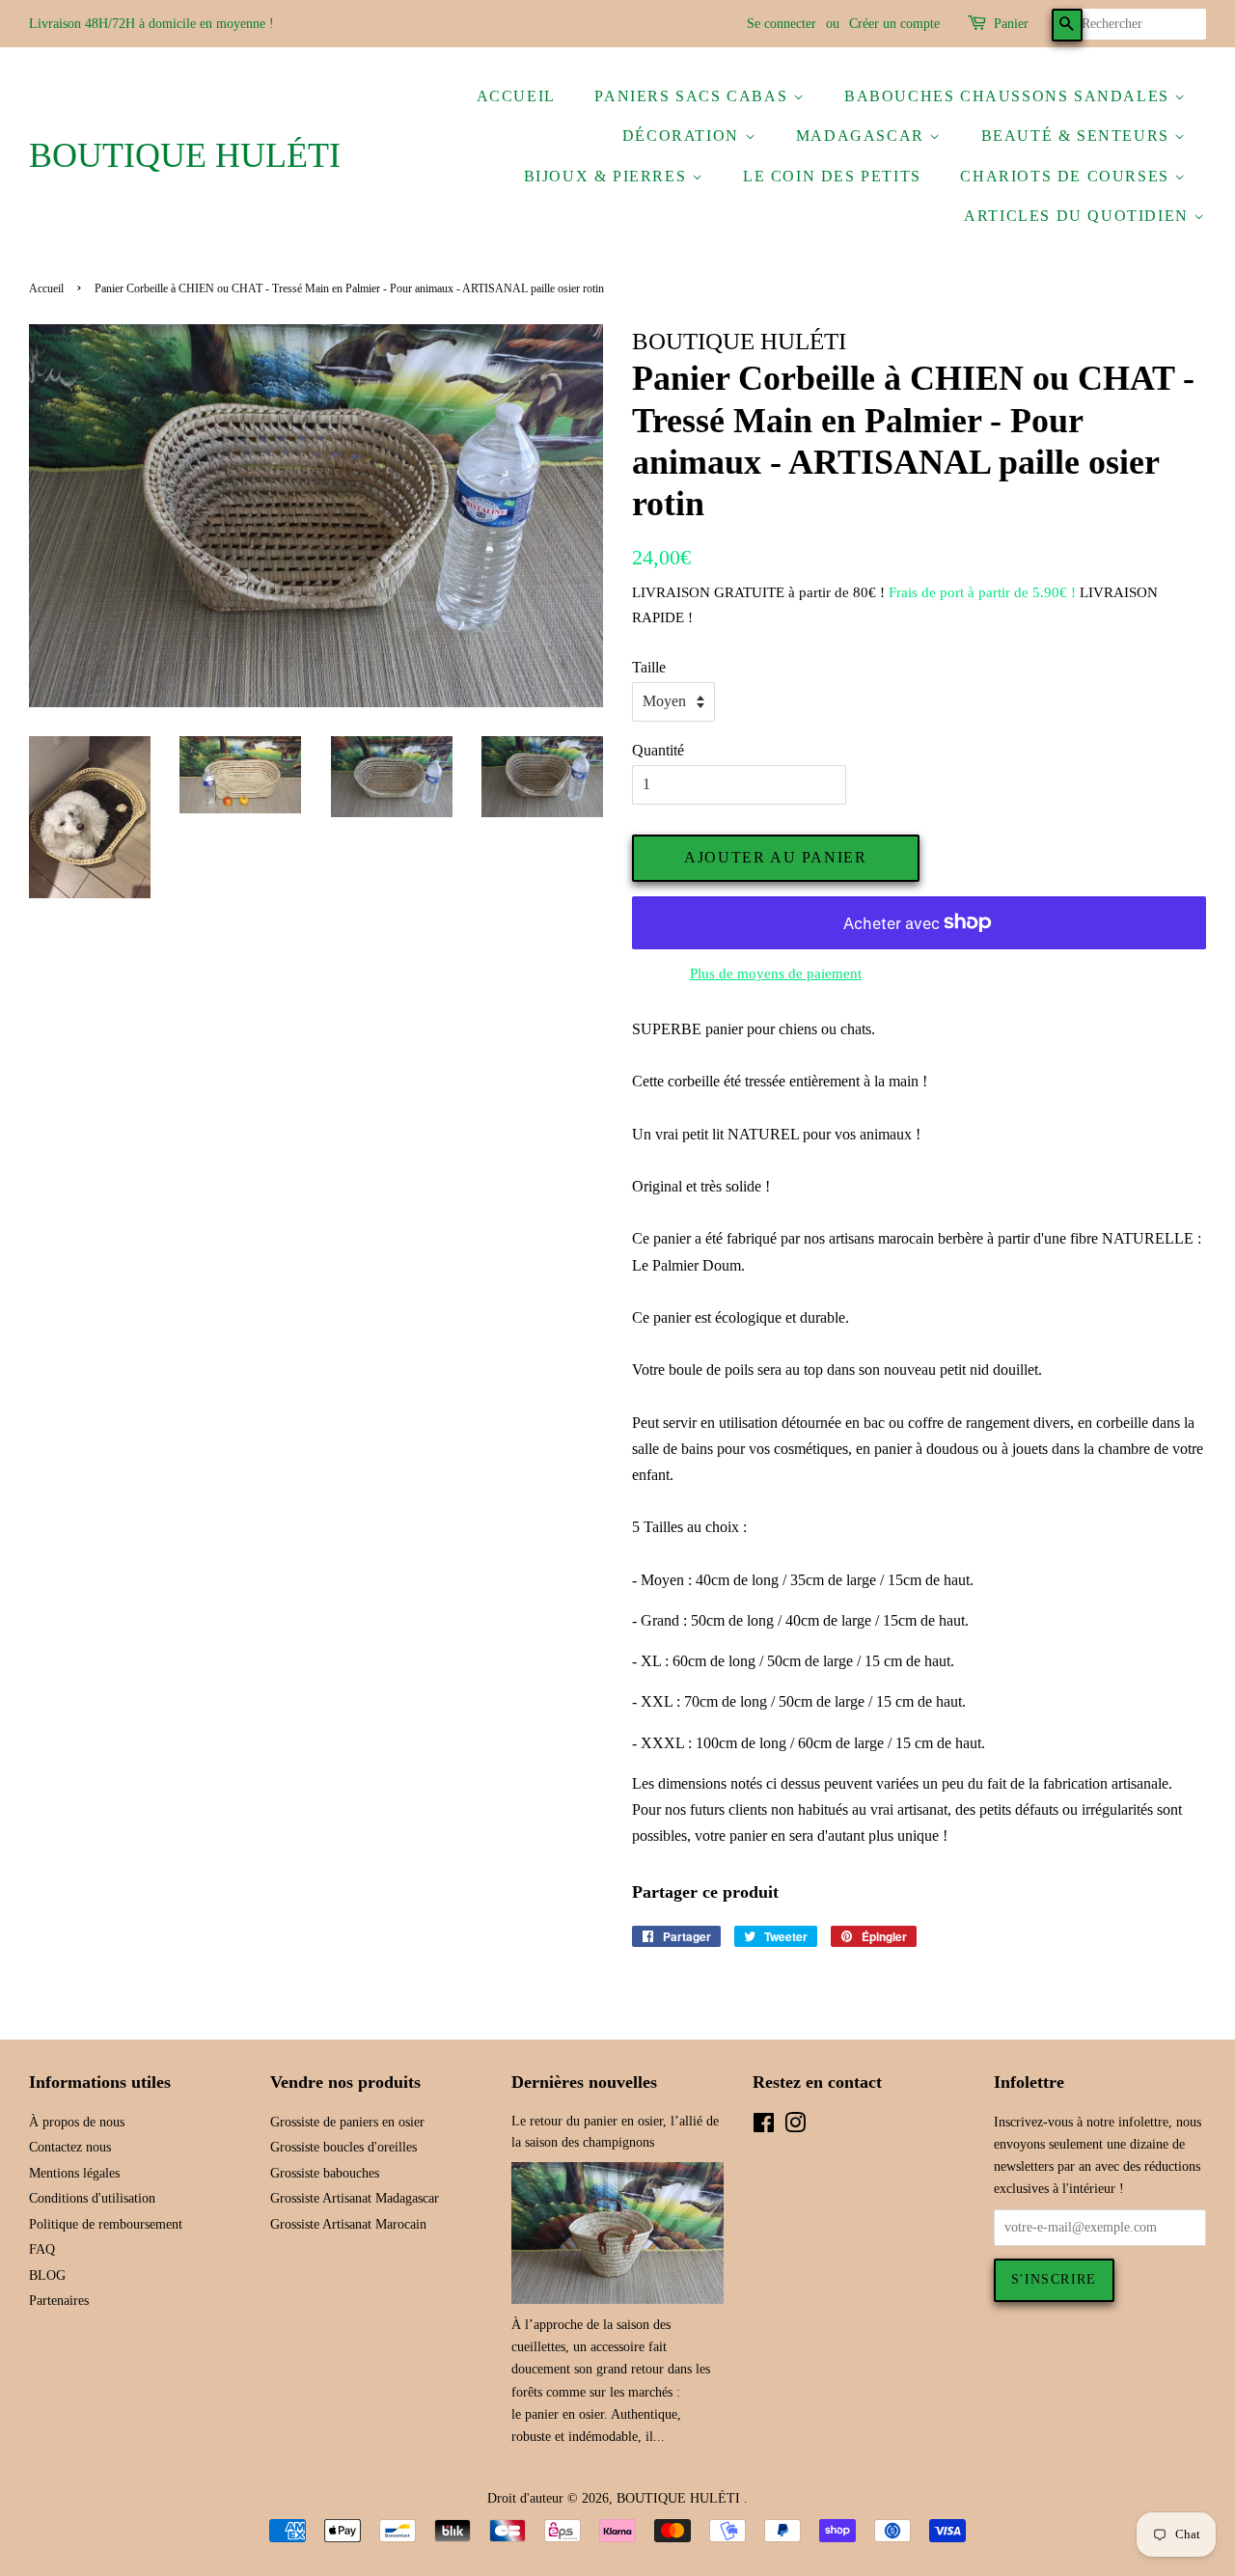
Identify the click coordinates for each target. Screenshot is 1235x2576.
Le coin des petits (832, 176)
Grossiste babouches (325, 2173)
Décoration (684, 136)
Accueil (516, 96)
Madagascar (863, 136)
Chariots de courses (1067, 176)
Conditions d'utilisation (92, 2198)
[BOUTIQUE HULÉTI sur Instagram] (795, 2127)
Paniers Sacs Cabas (693, 96)
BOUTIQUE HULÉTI (185, 155)
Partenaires (59, 2301)
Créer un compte (894, 24)
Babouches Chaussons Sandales (1009, 96)
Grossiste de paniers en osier (347, 2122)
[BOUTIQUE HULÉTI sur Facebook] (764, 2127)
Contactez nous (70, 2147)
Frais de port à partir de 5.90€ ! (982, 592)
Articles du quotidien (1079, 216)
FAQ (42, 2249)
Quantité (658, 750)
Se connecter (782, 24)
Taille (649, 667)
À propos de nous (77, 2122)
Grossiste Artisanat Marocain (348, 2224)
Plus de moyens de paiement (776, 973)
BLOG (47, 2275)
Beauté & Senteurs (1078, 136)
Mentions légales (74, 2173)
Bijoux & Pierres (608, 176)
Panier (1011, 24)
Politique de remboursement (106, 2224)
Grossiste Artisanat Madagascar (355, 2198)
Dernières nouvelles (584, 2082)
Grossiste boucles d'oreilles (343, 2147)
